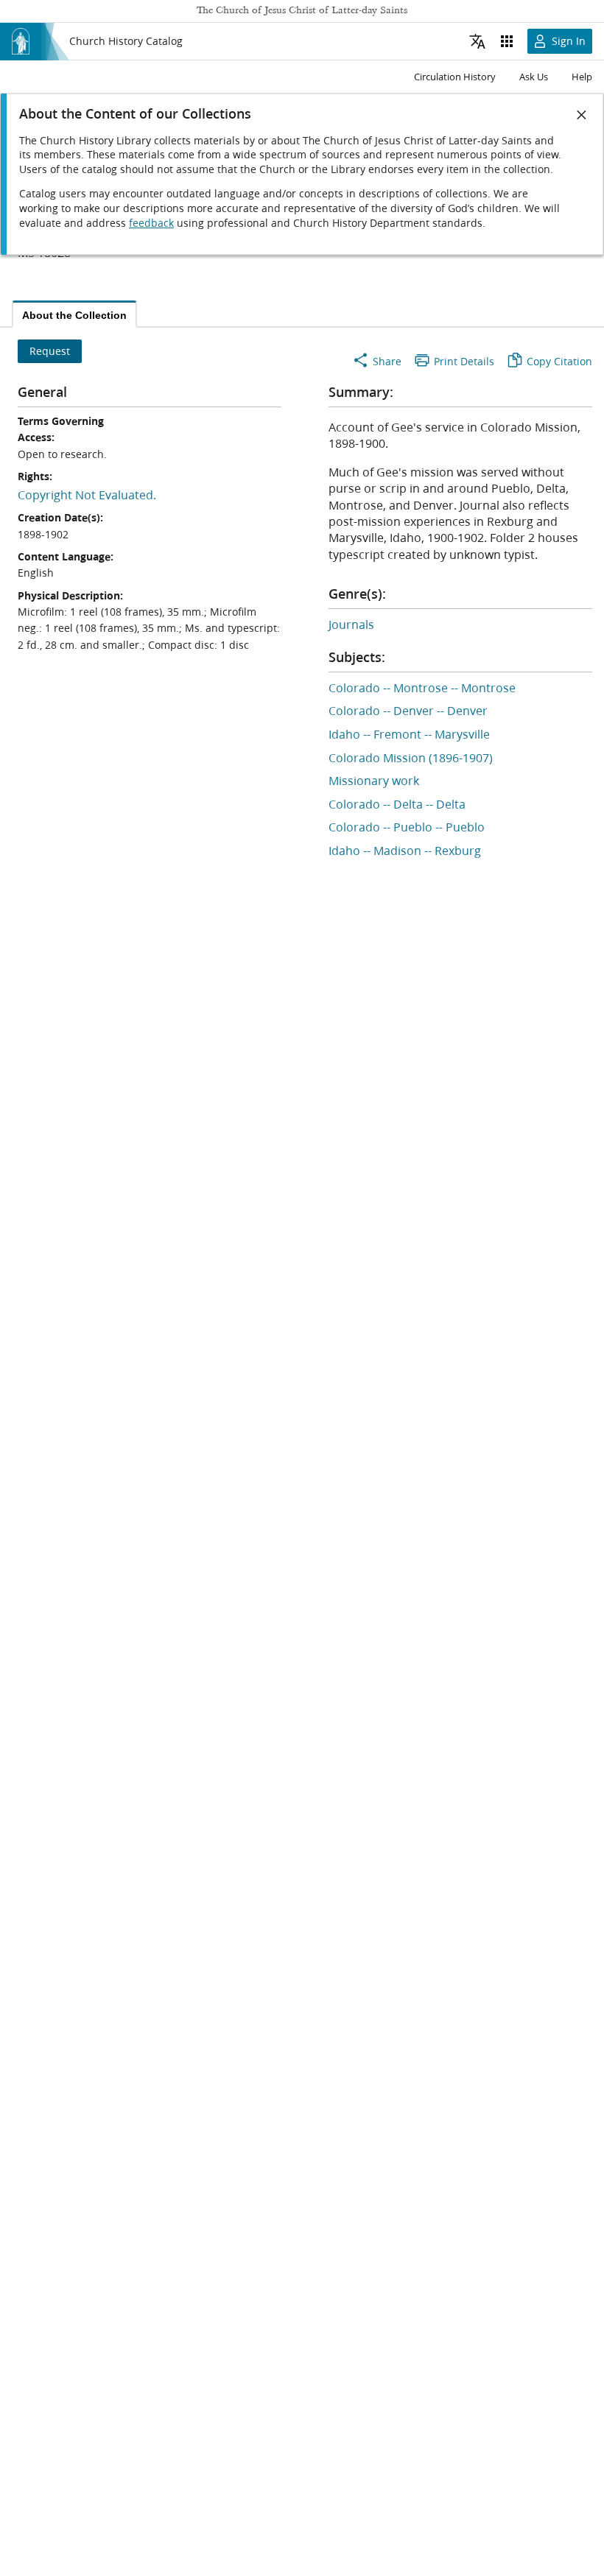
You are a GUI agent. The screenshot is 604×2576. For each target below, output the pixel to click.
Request (50, 351)
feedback (151, 223)
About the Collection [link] (74, 315)
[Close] (582, 115)
